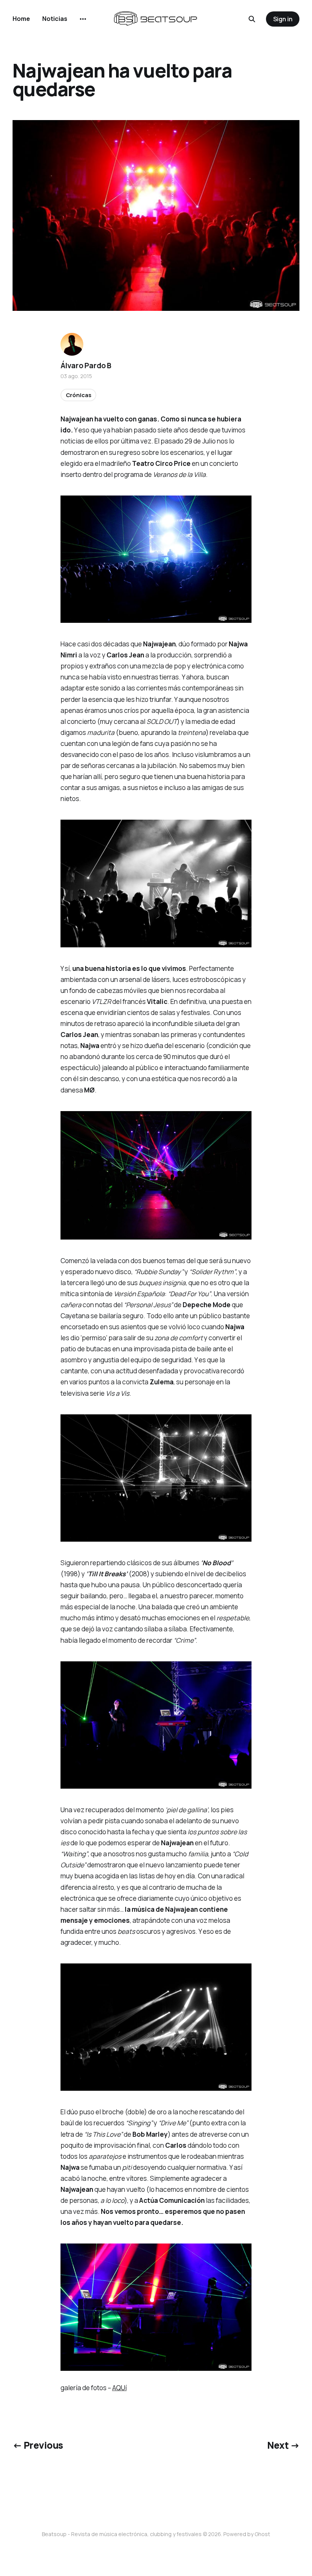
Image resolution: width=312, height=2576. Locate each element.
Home (21, 19)
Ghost (262, 2534)
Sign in (283, 19)
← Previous (38, 2445)
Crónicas (79, 395)
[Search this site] (252, 19)
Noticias (55, 19)
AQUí (119, 2388)
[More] (83, 19)
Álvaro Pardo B (86, 366)
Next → (283, 2445)
